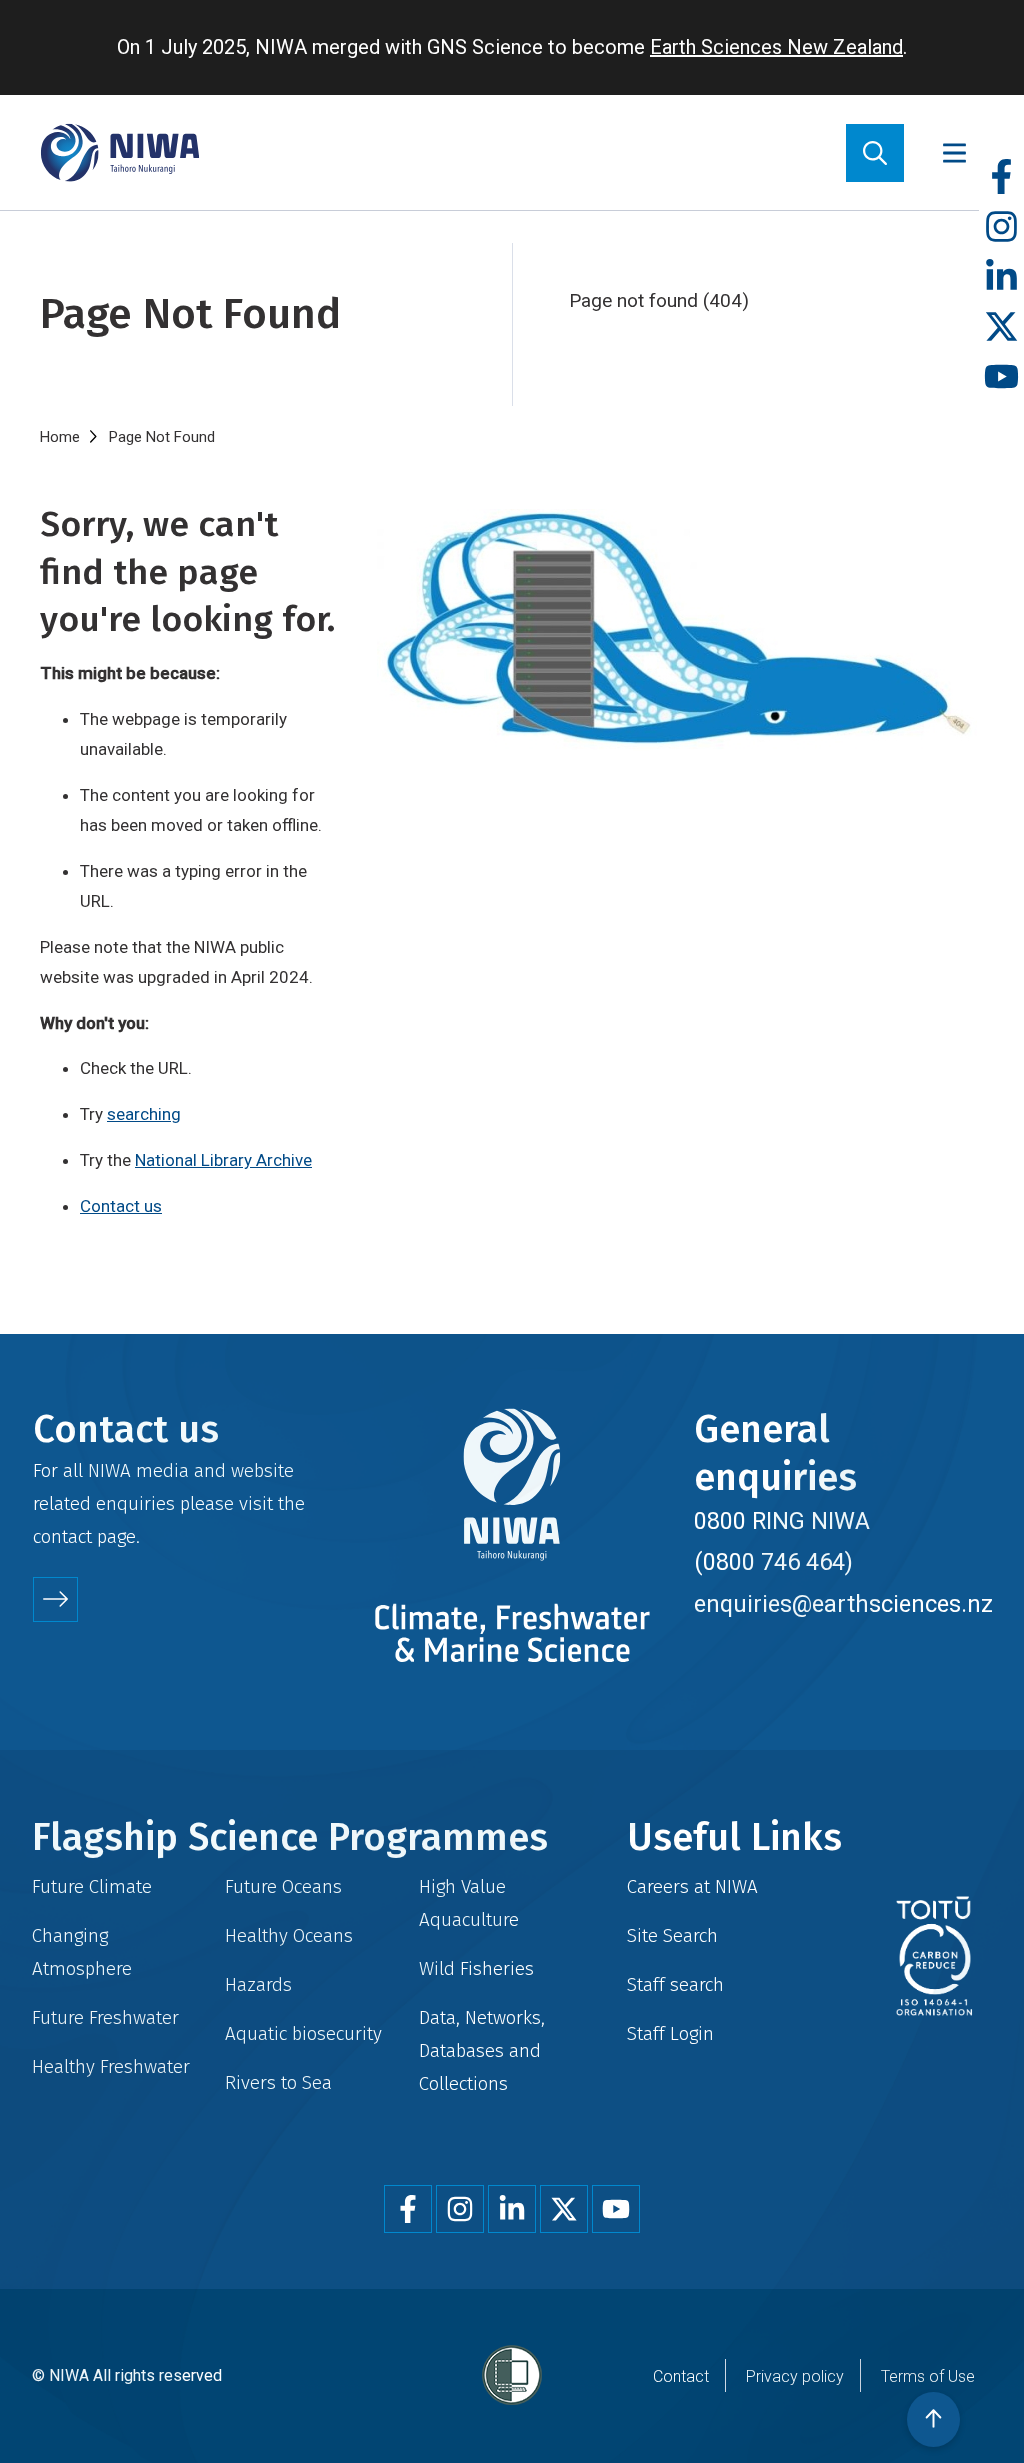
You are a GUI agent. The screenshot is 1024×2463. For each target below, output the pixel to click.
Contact (681, 2376)
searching (144, 1114)
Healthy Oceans (289, 1935)
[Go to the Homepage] (120, 152)
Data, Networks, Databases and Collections (482, 2050)
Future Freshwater (105, 2017)
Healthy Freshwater (111, 2066)
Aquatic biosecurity (303, 2033)
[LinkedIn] (1001, 277)
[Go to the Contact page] (55, 1599)
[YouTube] (1001, 377)
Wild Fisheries (476, 1968)
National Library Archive (223, 1160)
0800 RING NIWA (782, 1521)
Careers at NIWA (692, 1886)
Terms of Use (928, 2376)
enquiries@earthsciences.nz (843, 1604)
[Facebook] (1001, 177)
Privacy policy (795, 2376)
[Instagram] (1001, 227)
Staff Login (670, 2033)
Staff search (675, 1984)
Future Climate (92, 1886)
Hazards (258, 1984)
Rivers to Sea (278, 2082)
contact (62, 1536)
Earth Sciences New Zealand (776, 47)
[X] (1001, 327)
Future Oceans (283, 1886)
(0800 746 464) (773, 1562)
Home (60, 437)
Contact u (116, 1206)
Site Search (672, 1935)
